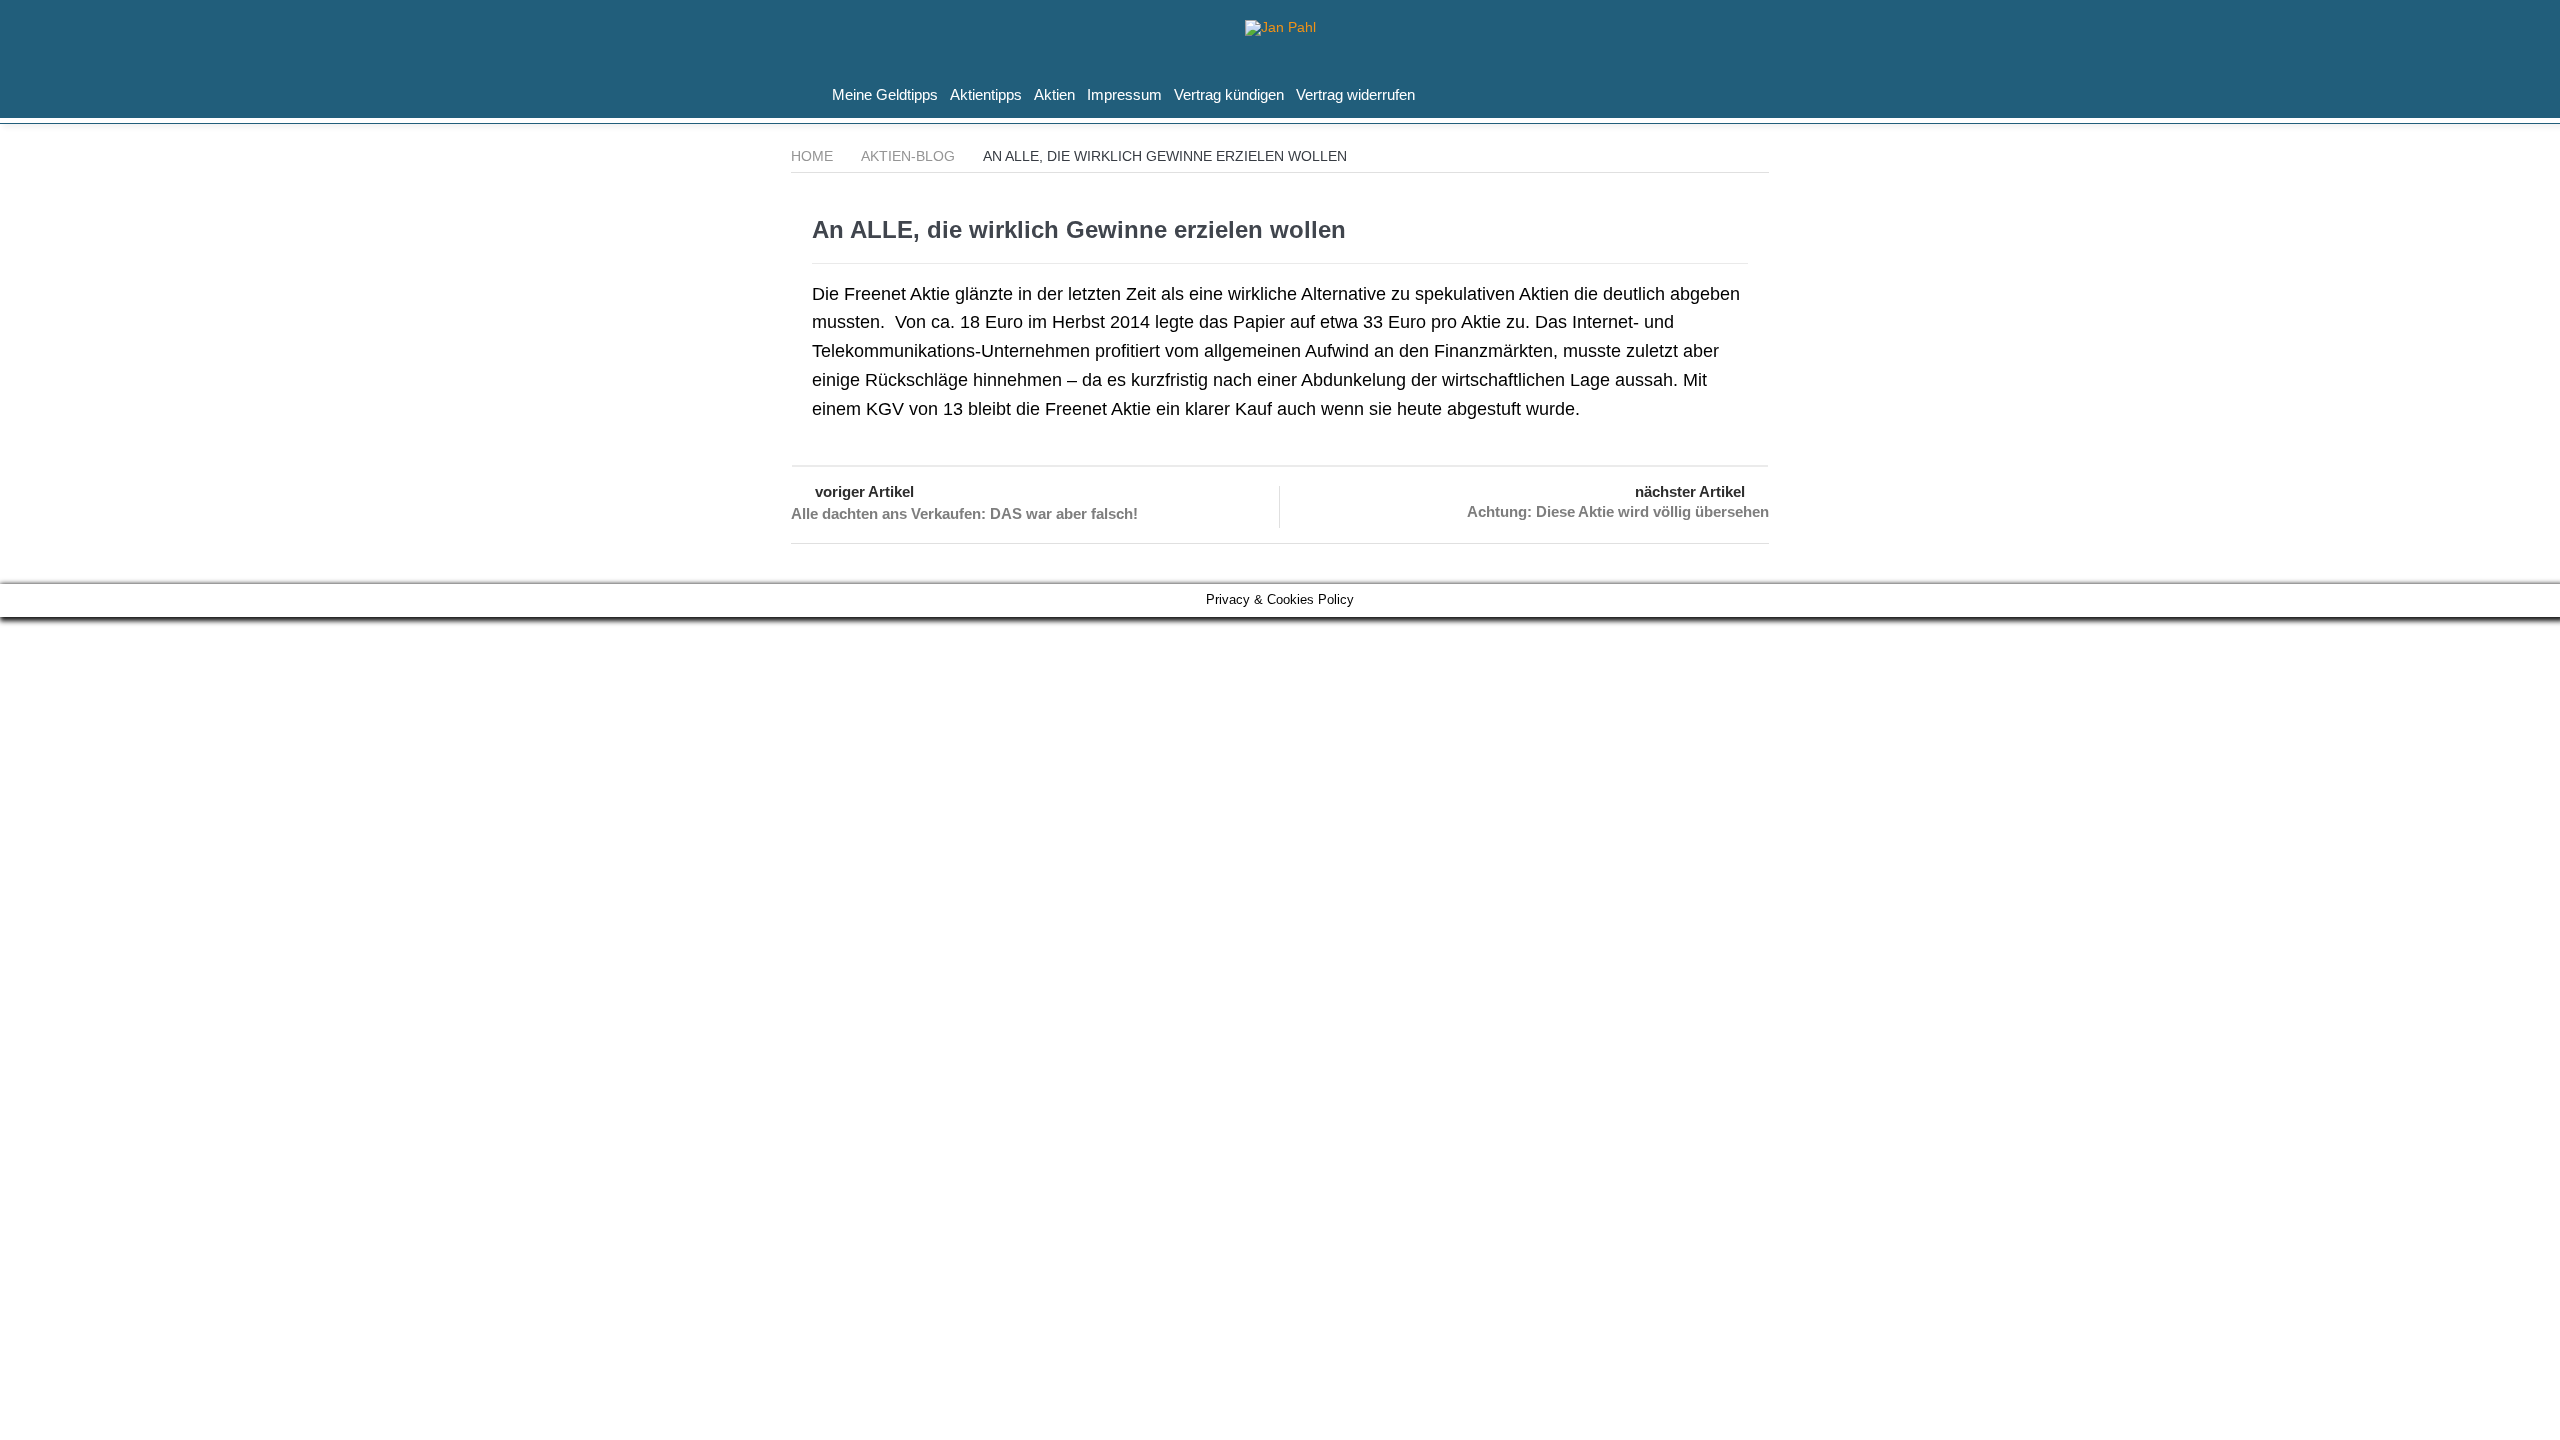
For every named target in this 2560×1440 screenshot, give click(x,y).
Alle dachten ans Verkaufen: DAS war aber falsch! (964, 513)
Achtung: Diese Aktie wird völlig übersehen (1618, 511)
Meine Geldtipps (885, 94)
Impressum (1124, 94)
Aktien (1054, 94)
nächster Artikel (1690, 491)
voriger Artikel (864, 491)
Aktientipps (986, 94)
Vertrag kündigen (1229, 94)
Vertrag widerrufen (1355, 94)
